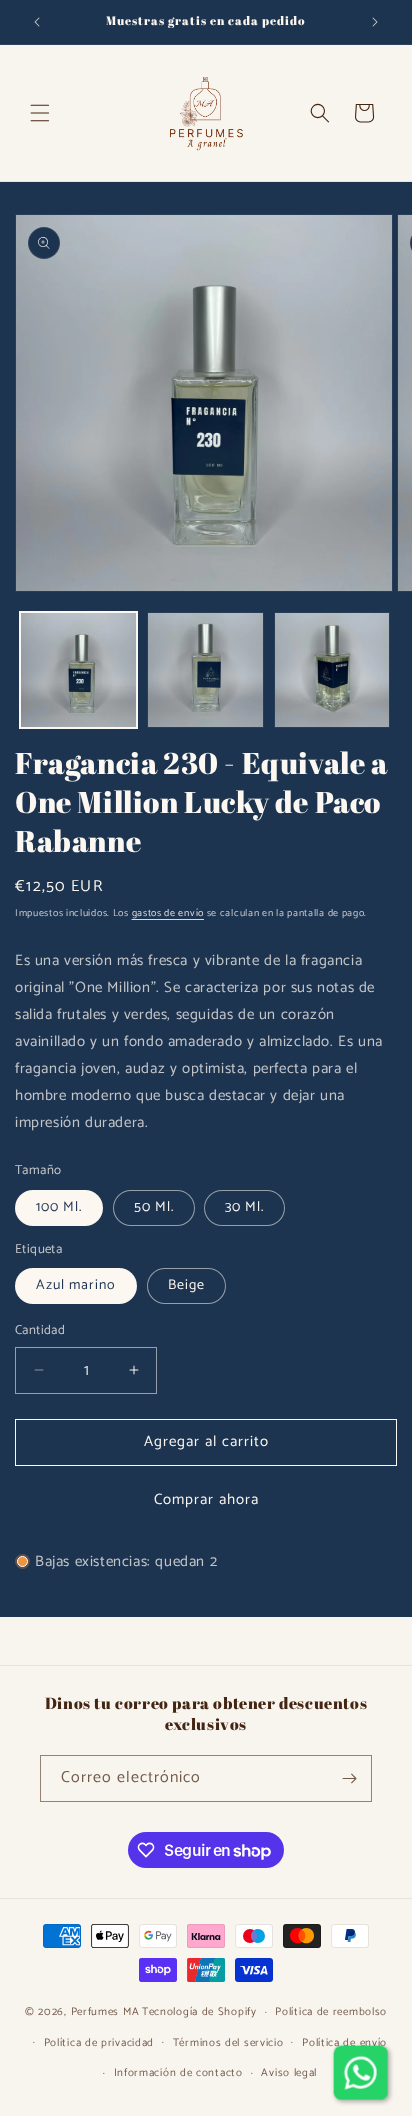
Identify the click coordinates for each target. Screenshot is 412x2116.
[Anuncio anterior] (37, 22)
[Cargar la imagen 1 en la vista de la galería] (78, 670)
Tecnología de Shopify (199, 2012)
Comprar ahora (206, 1499)
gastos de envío (168, 913)
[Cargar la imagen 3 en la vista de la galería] (332, 670)
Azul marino (76, 1285)
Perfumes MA (105, 2012)
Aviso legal (289, 2073)
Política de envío (344, 2043)
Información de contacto (178, 2073)
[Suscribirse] (349, 1778)
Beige (186, 1285)
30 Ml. (244, 1207)
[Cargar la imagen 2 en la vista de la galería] (205, 670)
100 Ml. (59, 1207)
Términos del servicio (228, 2043)
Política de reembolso (331, 2012)
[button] (40, 113)
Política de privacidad (99, 2043)
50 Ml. (154, 1207)
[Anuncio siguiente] (375, 22)
